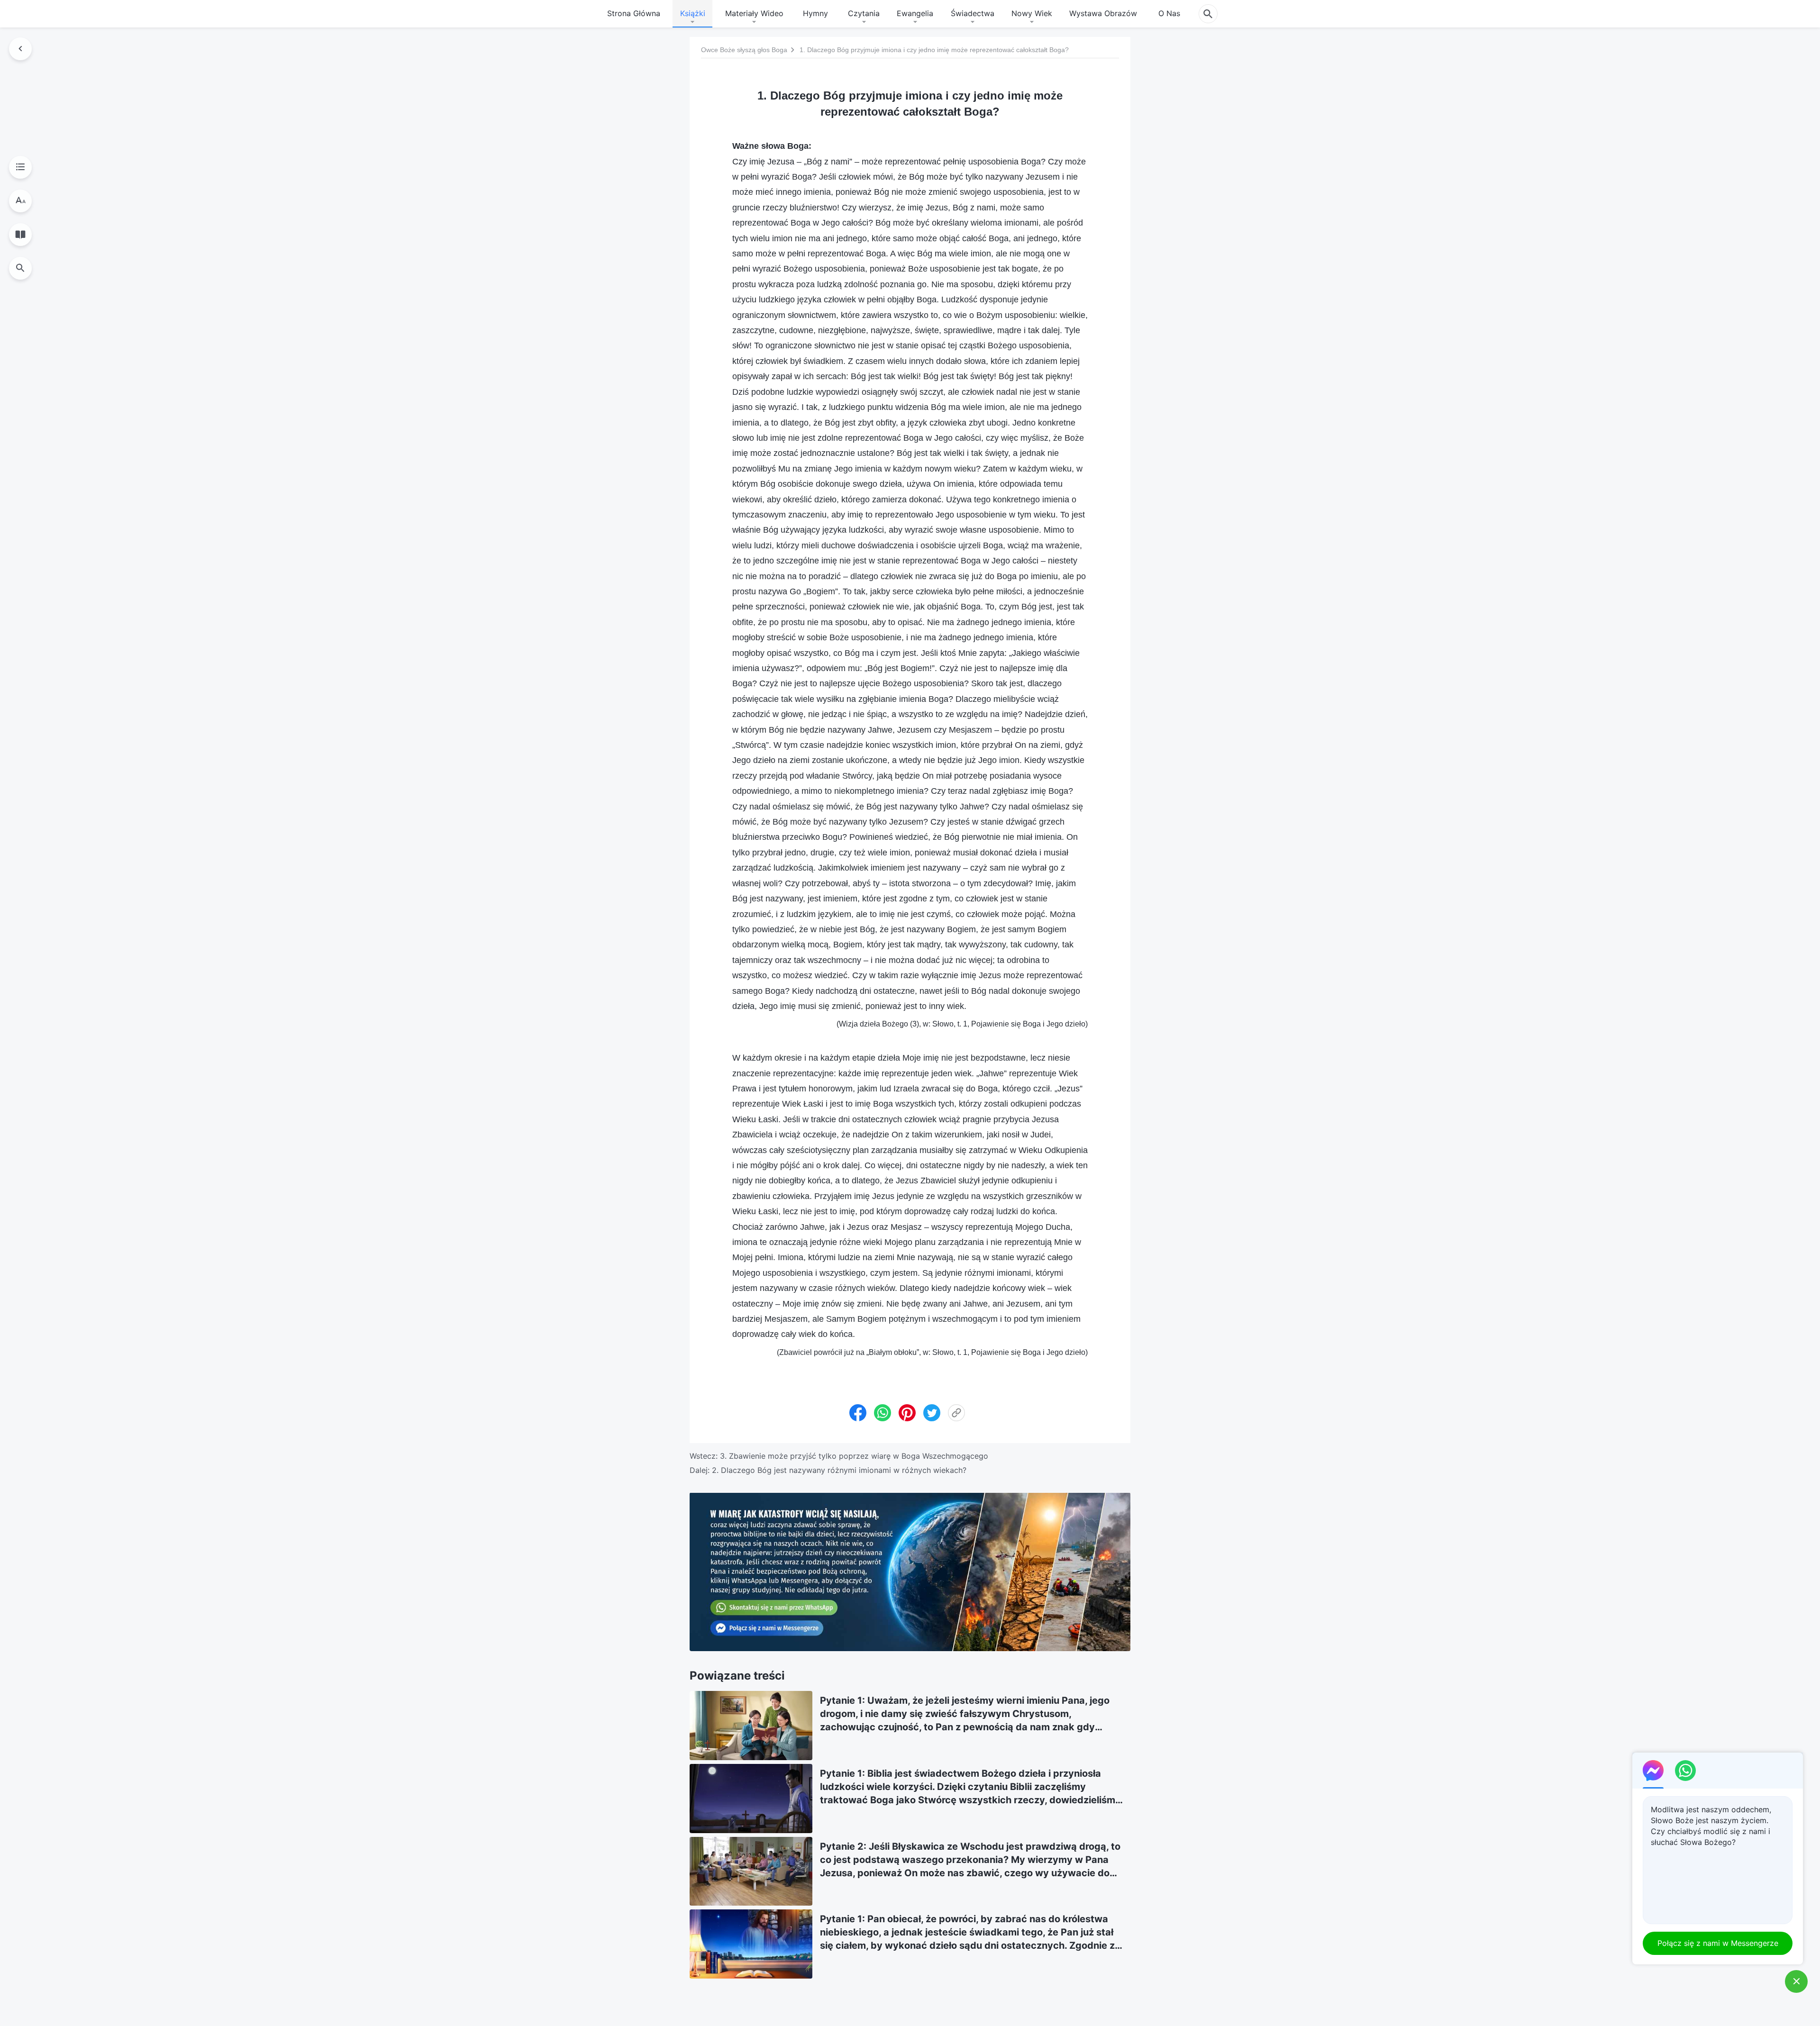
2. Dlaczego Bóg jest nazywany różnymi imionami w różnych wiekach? (839, 1470)
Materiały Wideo (754, 13)
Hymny (815, 13)
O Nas (1169, 13)
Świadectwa (973, 13)
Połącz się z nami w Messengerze (1718, 1943)
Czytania (864, 13)
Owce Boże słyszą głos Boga (744, 50)
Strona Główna (634, 13)
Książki (693, 13)
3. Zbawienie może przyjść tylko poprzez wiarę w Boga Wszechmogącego (854, 1456)
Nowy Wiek (1032, 13)
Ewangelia (915, 13)
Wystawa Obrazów (1103, 13)
